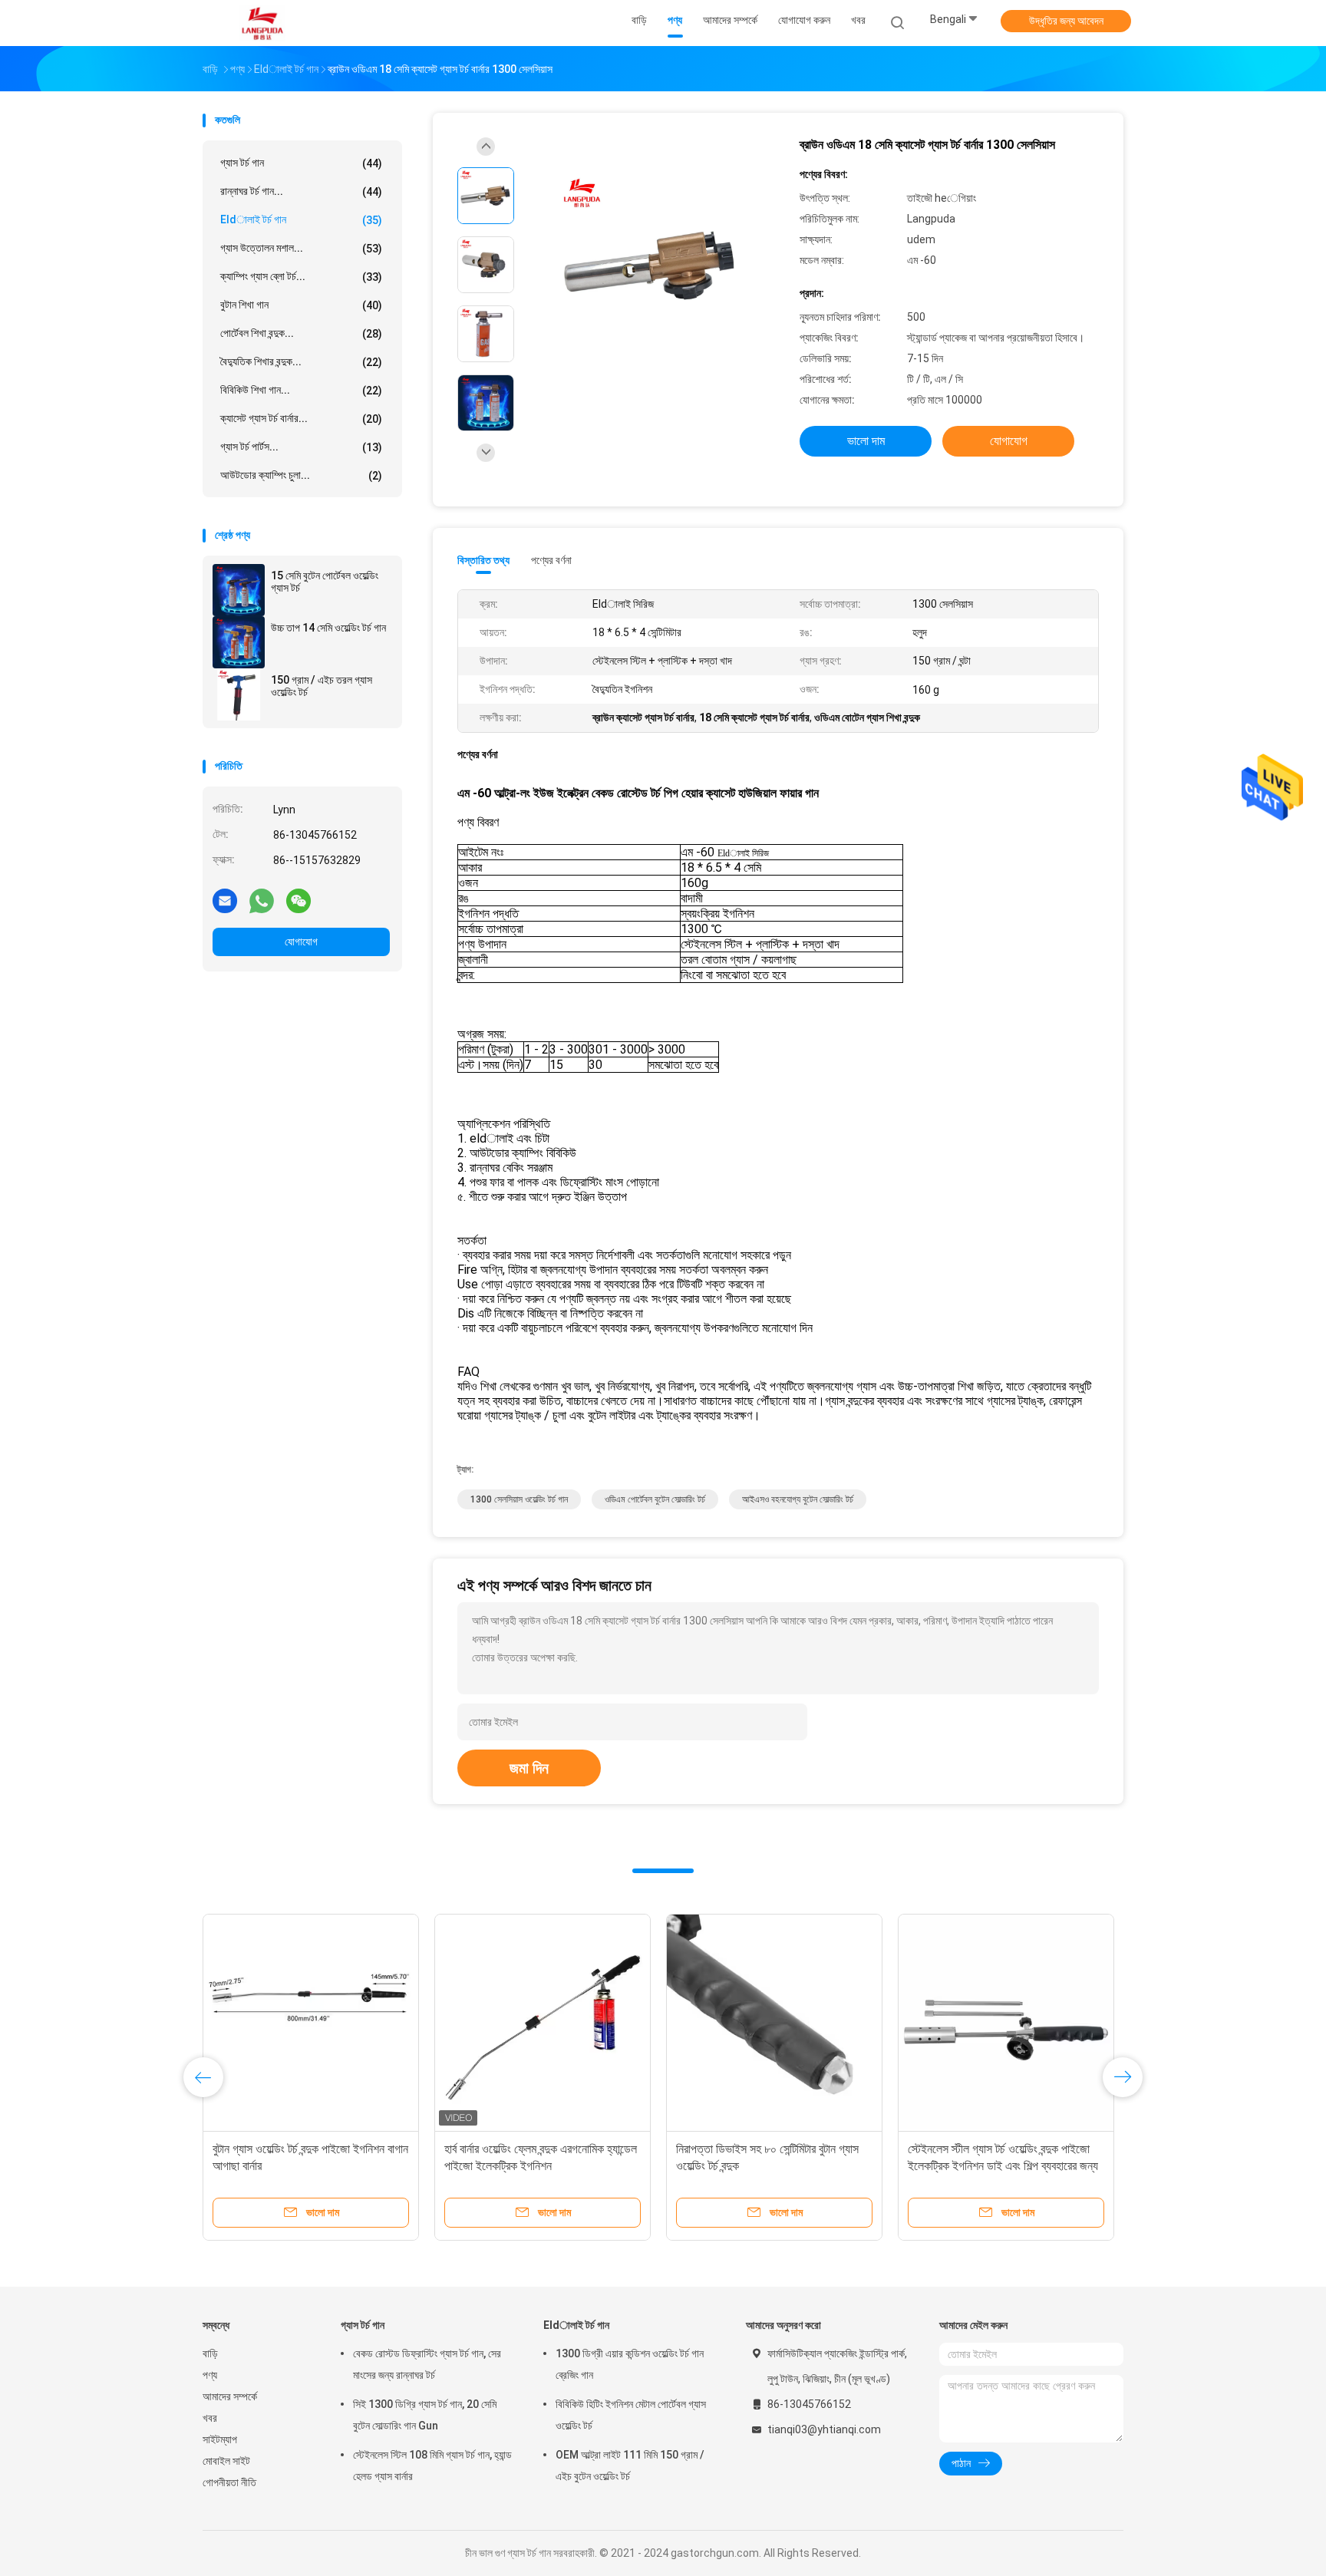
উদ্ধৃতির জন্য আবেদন (1066, 21)
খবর (210, 2418)
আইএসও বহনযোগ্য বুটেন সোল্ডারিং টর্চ (798, 1499)
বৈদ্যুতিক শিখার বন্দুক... (301, 362)
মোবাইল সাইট (226, 2461)
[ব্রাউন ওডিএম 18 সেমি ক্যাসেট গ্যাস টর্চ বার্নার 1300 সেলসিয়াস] (651, 267)
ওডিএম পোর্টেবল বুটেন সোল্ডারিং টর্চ (655, 1499)
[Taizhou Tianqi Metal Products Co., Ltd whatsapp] (262, 900)
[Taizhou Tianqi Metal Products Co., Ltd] (262, 23)
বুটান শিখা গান (301, 305)
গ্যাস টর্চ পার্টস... (301, 447)
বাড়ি (210, 2353)
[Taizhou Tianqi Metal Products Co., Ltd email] (225, 900)
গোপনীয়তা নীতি (229, 2482)
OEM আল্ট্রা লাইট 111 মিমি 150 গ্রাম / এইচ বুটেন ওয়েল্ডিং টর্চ (630, 2466)
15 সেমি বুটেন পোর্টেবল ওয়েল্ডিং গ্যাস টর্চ (325, 582)
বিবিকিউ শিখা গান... (301, 390)
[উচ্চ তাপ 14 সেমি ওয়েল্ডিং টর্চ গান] (239, 642)
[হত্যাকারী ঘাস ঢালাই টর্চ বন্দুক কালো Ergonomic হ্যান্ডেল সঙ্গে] (311, 2022)
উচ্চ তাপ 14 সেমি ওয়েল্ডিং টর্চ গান (328, 628)
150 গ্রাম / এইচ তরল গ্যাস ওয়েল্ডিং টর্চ (322, 686)
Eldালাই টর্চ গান (301, 220)
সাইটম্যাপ (220, 2439)
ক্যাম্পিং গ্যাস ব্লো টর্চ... (301, 277)
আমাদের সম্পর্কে (230, 2396)
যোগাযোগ (301, 942)
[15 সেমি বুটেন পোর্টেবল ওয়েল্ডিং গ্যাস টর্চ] (239, 590)
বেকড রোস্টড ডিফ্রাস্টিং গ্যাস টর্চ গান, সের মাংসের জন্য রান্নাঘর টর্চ (427, 2364)
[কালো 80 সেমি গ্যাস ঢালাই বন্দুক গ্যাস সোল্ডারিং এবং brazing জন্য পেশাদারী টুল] (543, 2022)
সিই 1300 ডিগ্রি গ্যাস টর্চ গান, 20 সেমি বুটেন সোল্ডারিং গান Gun (425, 2415)
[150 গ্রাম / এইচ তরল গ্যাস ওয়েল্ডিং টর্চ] (239, 694)
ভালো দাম (866, 441)
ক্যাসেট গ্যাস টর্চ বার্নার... (301, 419)
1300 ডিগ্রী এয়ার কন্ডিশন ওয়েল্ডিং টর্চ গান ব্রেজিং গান (630, 2364)
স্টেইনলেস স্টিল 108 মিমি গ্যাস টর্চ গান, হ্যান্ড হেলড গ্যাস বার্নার (432, 2466)
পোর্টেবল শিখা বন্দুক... (301, 333)
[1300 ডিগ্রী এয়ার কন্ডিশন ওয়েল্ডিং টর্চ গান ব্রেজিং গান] (1006, 2022)
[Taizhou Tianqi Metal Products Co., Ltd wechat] (299, 900)
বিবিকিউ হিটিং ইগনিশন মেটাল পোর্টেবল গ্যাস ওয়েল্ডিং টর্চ (631, 2415)
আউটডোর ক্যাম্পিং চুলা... (301, 475)
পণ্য (210, 2375)
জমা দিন (529, 1768)
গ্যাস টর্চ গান (301, 163)
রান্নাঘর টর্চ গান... (301, 191)
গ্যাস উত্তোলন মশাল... (301, 248)
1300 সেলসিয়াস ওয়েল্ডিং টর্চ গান (519, 1499)
